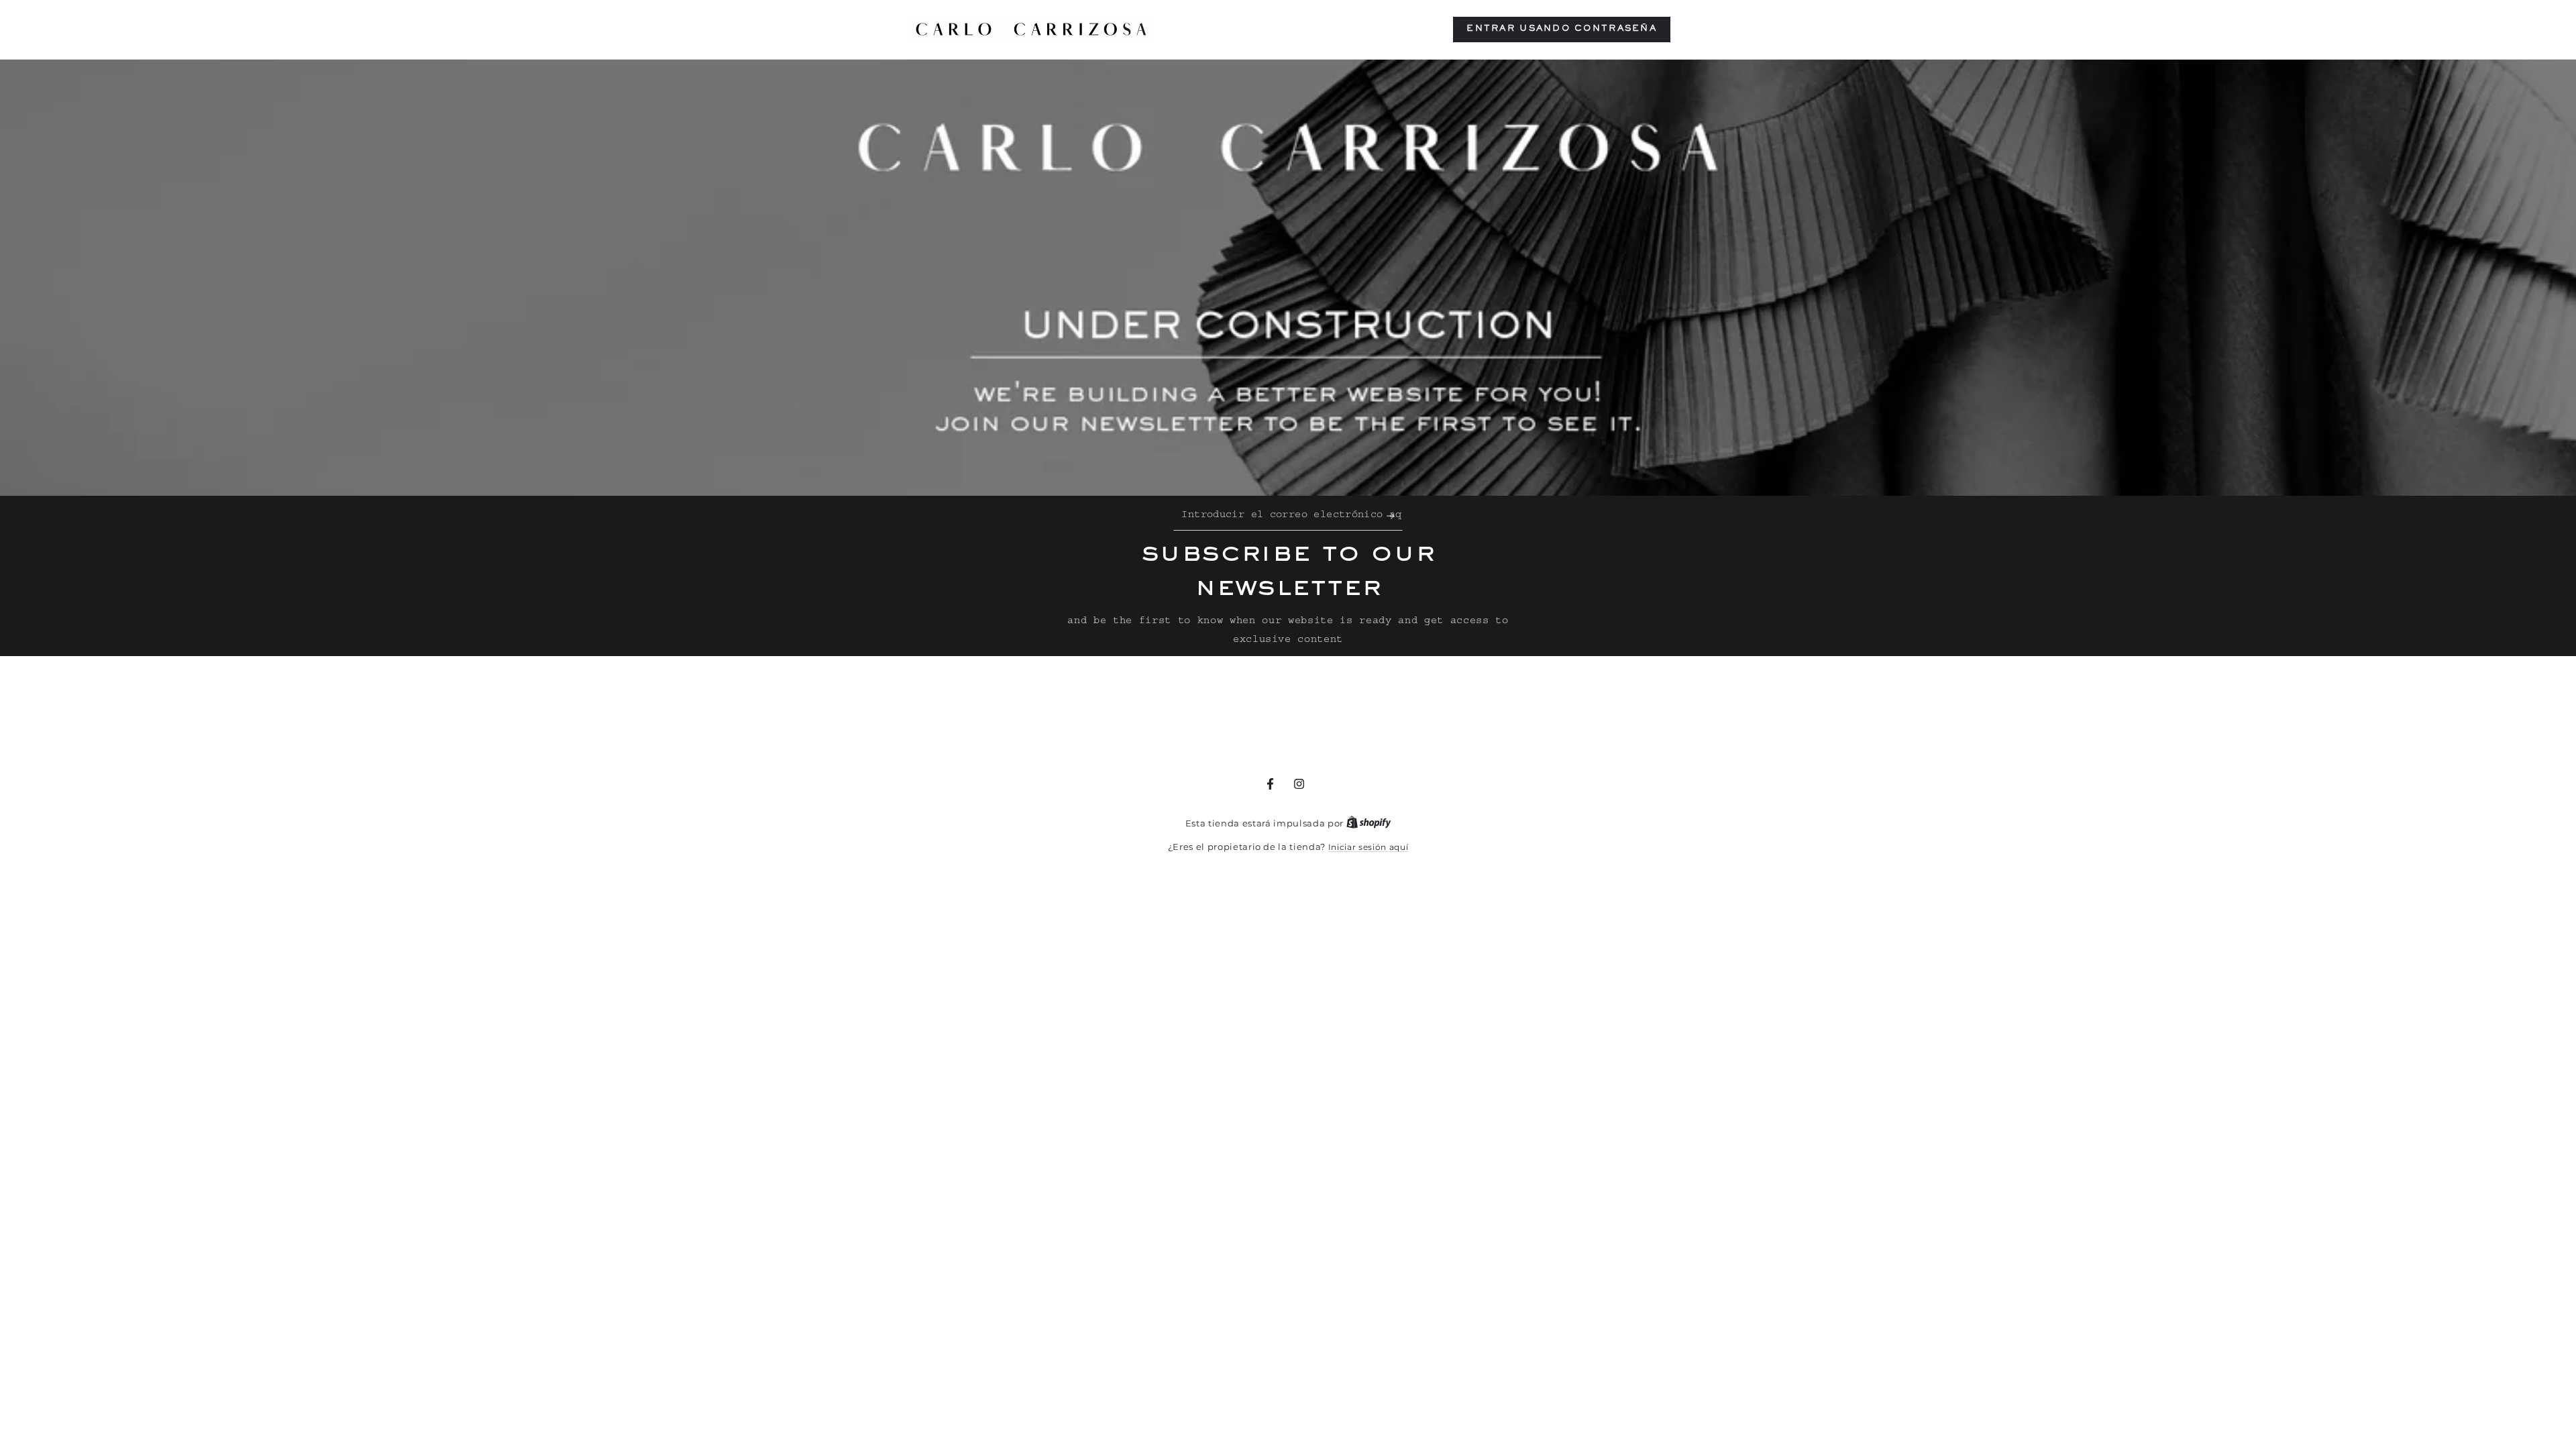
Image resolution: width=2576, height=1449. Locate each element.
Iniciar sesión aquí (1368, 847)
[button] (1562, 30)
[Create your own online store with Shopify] (1369, 823)
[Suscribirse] (1395, 516)
